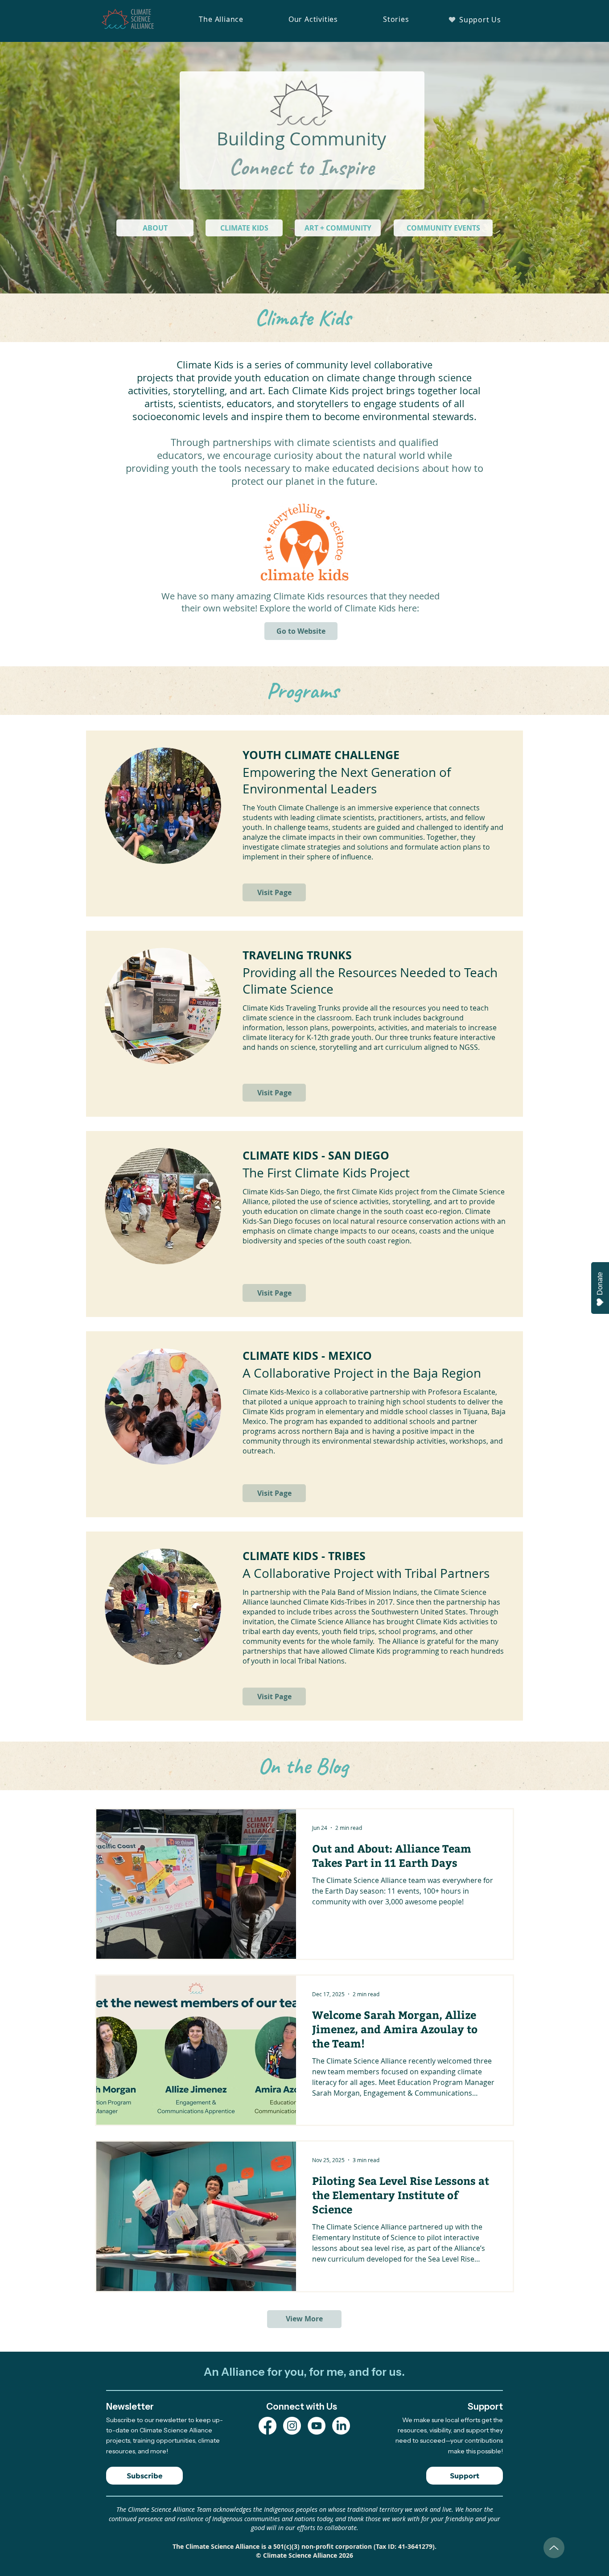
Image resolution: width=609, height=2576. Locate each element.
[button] (221, 19)
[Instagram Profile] (292, 2426)
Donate (600, 1284)
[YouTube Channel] (317, 2426)
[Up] (554, 2548)
